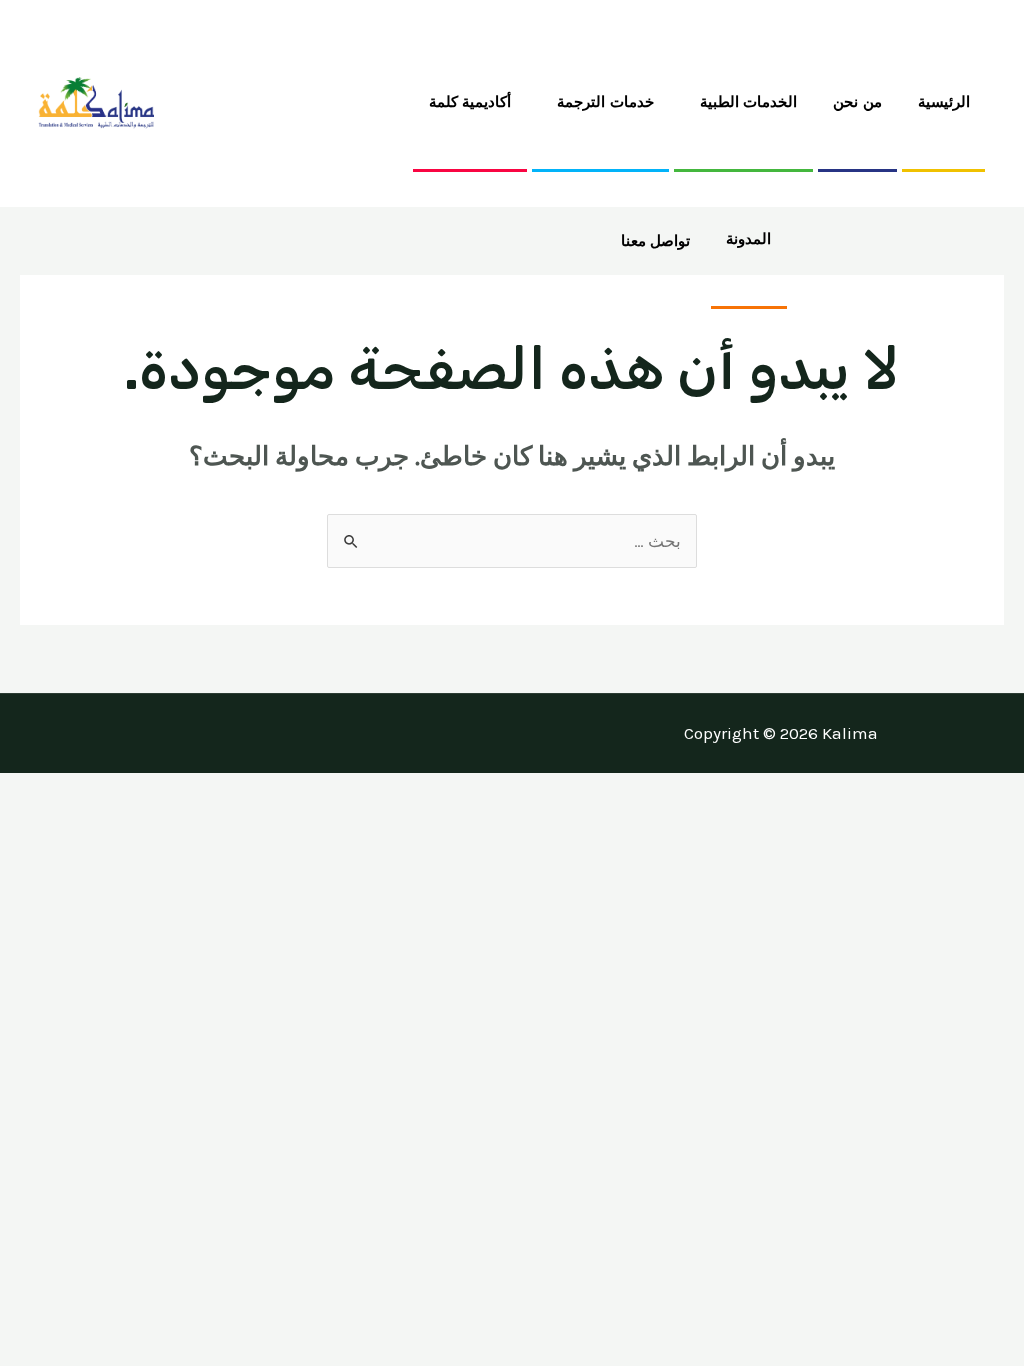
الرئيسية (944, 101)
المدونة (748, 238)
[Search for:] (512, 541)
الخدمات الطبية (749, 101)
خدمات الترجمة (605, 101)
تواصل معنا (656, 240)
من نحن (857, 101)
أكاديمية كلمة (470, 101)
